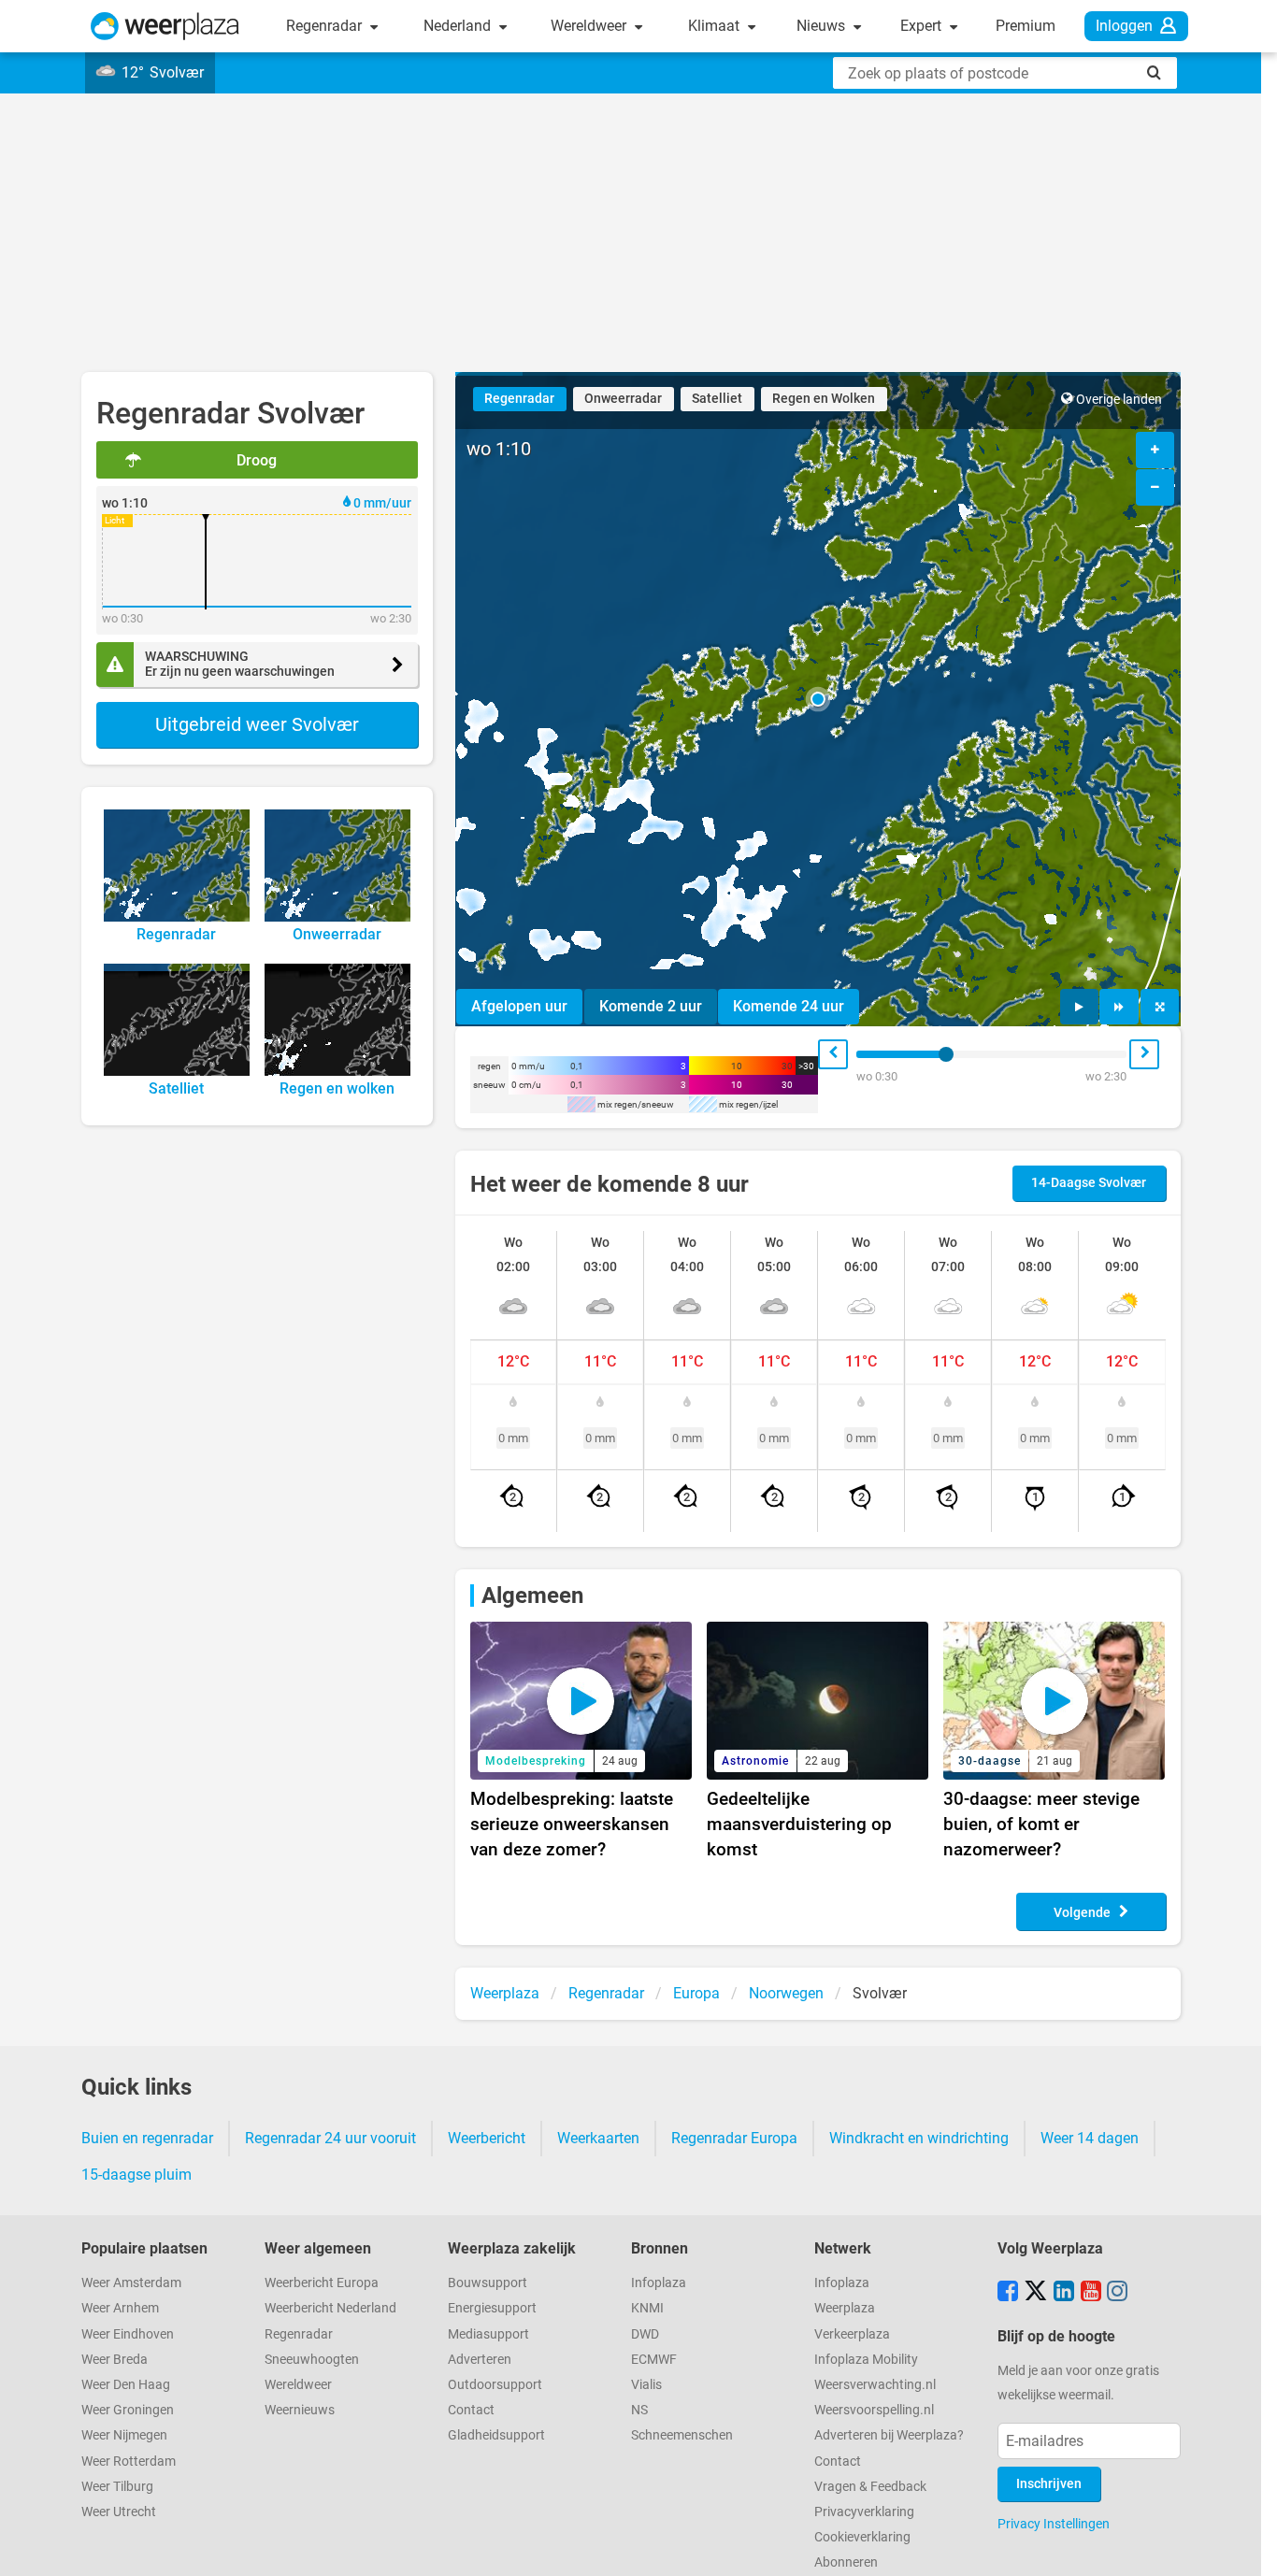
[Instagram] (1117, 2293)
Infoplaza (659, 2283)
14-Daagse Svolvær (1089, 1183)
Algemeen (532, 1596)
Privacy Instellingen (1054, 2524)
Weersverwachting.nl (875, 2385)
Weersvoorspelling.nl (874, 2410)
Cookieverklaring (862, 2537)
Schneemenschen (682, 2435)
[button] (818, 699)
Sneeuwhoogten (312, 2360)
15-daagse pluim (136, 2175)
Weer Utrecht (119, 2512)
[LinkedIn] (1064, 2293)
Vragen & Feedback (870, 2487)
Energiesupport (492, 2308)
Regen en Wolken (824, 399)
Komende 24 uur (789, 1006)
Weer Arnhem (120, 2308)
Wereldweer (590, 26)
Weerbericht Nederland (330, 2308)
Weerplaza (845, 2308)
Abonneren (846, 2562)
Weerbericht (487, 2138)
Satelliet (717, 399)
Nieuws (823, 26)
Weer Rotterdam (129, 2462)
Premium (1026, 26)
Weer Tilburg (117, 2487)
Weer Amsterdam (131, 2283)
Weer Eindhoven (128, 2334)
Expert (923, 26)
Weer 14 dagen (1090, 2138)
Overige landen (1119, 400)
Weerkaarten (598, 2138)
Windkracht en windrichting (919, 2138)
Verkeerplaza (852, 2334)
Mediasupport (488, 2334)
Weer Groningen (128, 2410)
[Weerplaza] (165, 26)
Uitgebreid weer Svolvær (257, 724)
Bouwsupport (488, 2283)
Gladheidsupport (496, 2435)
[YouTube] (1091, 2293)
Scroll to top (1247, 2546)
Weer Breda (115, 2360)
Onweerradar (623, 399)
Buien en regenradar (147, 2138)
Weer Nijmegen (124, 2435)
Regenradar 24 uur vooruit (330, 2138)
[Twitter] (1036, 2293)
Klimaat (716, 26)
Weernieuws (300, 2410)
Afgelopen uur (519, 1006)
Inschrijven (1049, 2484)
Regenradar (326, 26)
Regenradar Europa (734, 2138)
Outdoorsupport (495, 2385)
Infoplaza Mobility (866, 2360)
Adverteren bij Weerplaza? (889, 2435)
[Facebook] (1008, 2293)
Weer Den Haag (126, 2385)
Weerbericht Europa (322, 2283)
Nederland (459, 26)
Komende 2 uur (651, 1006)
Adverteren (480, 2360)
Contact (471, 2410)
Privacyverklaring (864, 2512)
